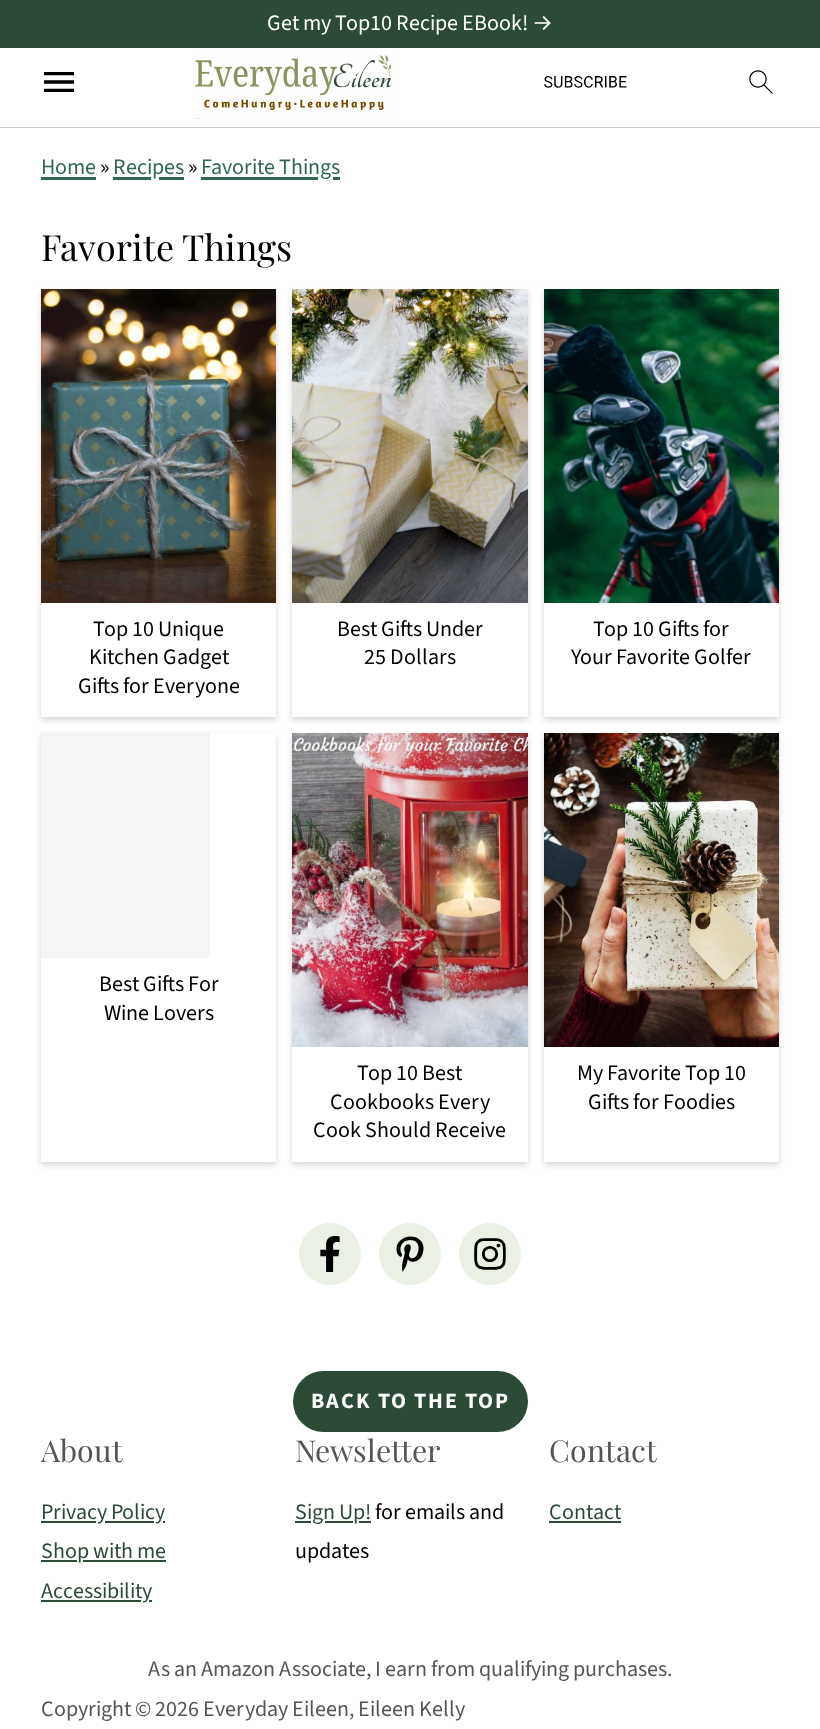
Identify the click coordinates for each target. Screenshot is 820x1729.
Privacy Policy (103, 1512)
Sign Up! (333, 1512)
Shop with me (103, 1551)
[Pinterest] (410, 1254)
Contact (585, 1512)
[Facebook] (330, 1254)
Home (68, 167)
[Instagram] (490, 1254)
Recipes (148, 167)
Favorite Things (270, 167)
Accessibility (96, 1591)
